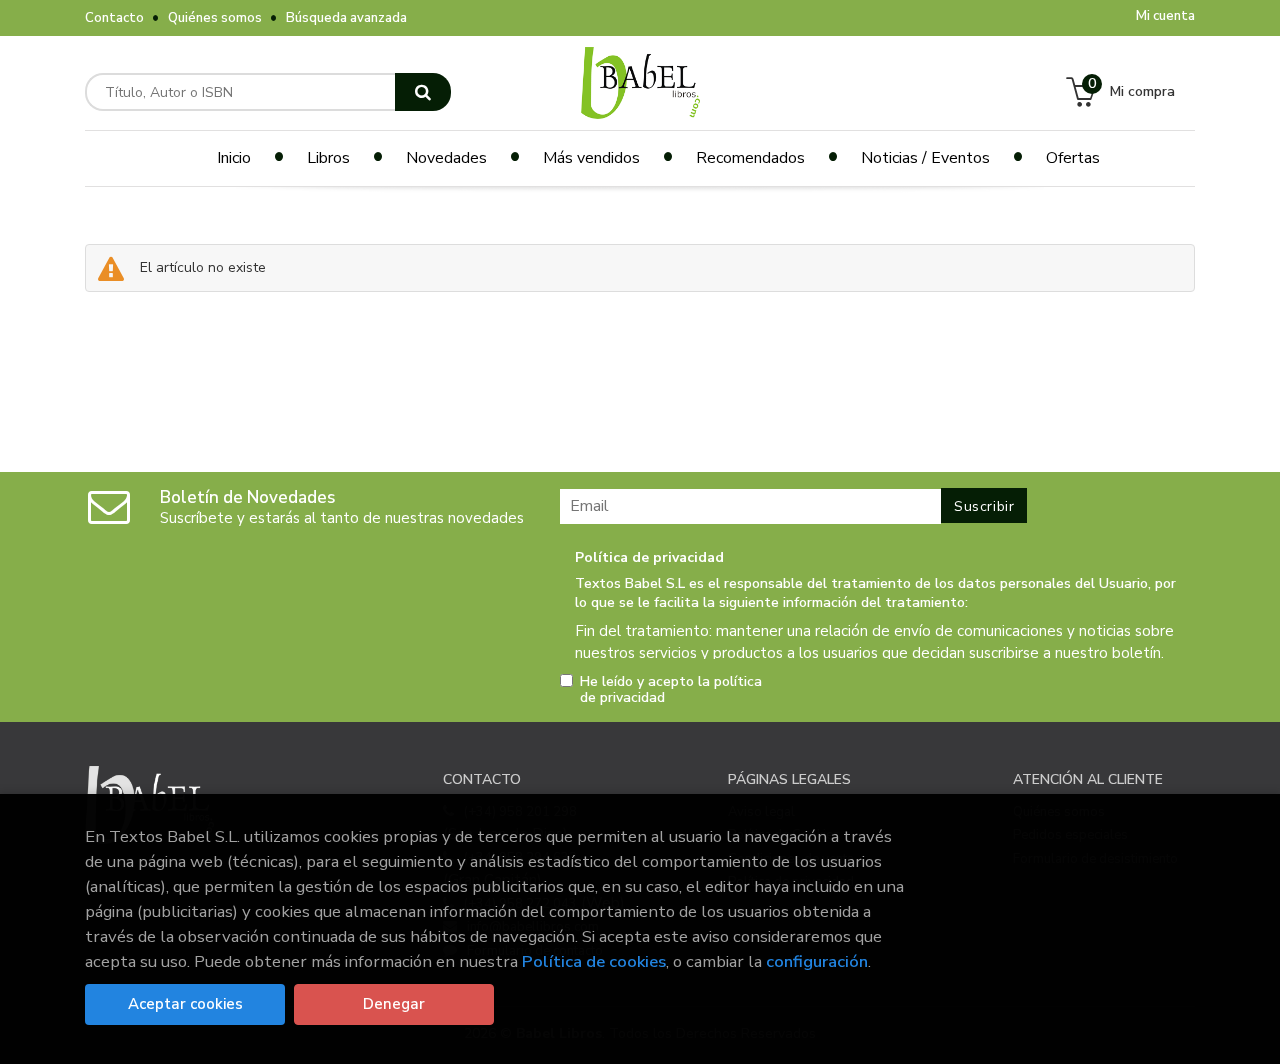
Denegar (394, 1004)
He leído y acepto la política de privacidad (671, 690)
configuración (817, 961)
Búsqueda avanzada (346, 18)
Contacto (114, 18)
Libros (328, 158)
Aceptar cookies (185, 1004)
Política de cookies (594, 961)
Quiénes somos (215, 18)
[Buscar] (423, 92)
